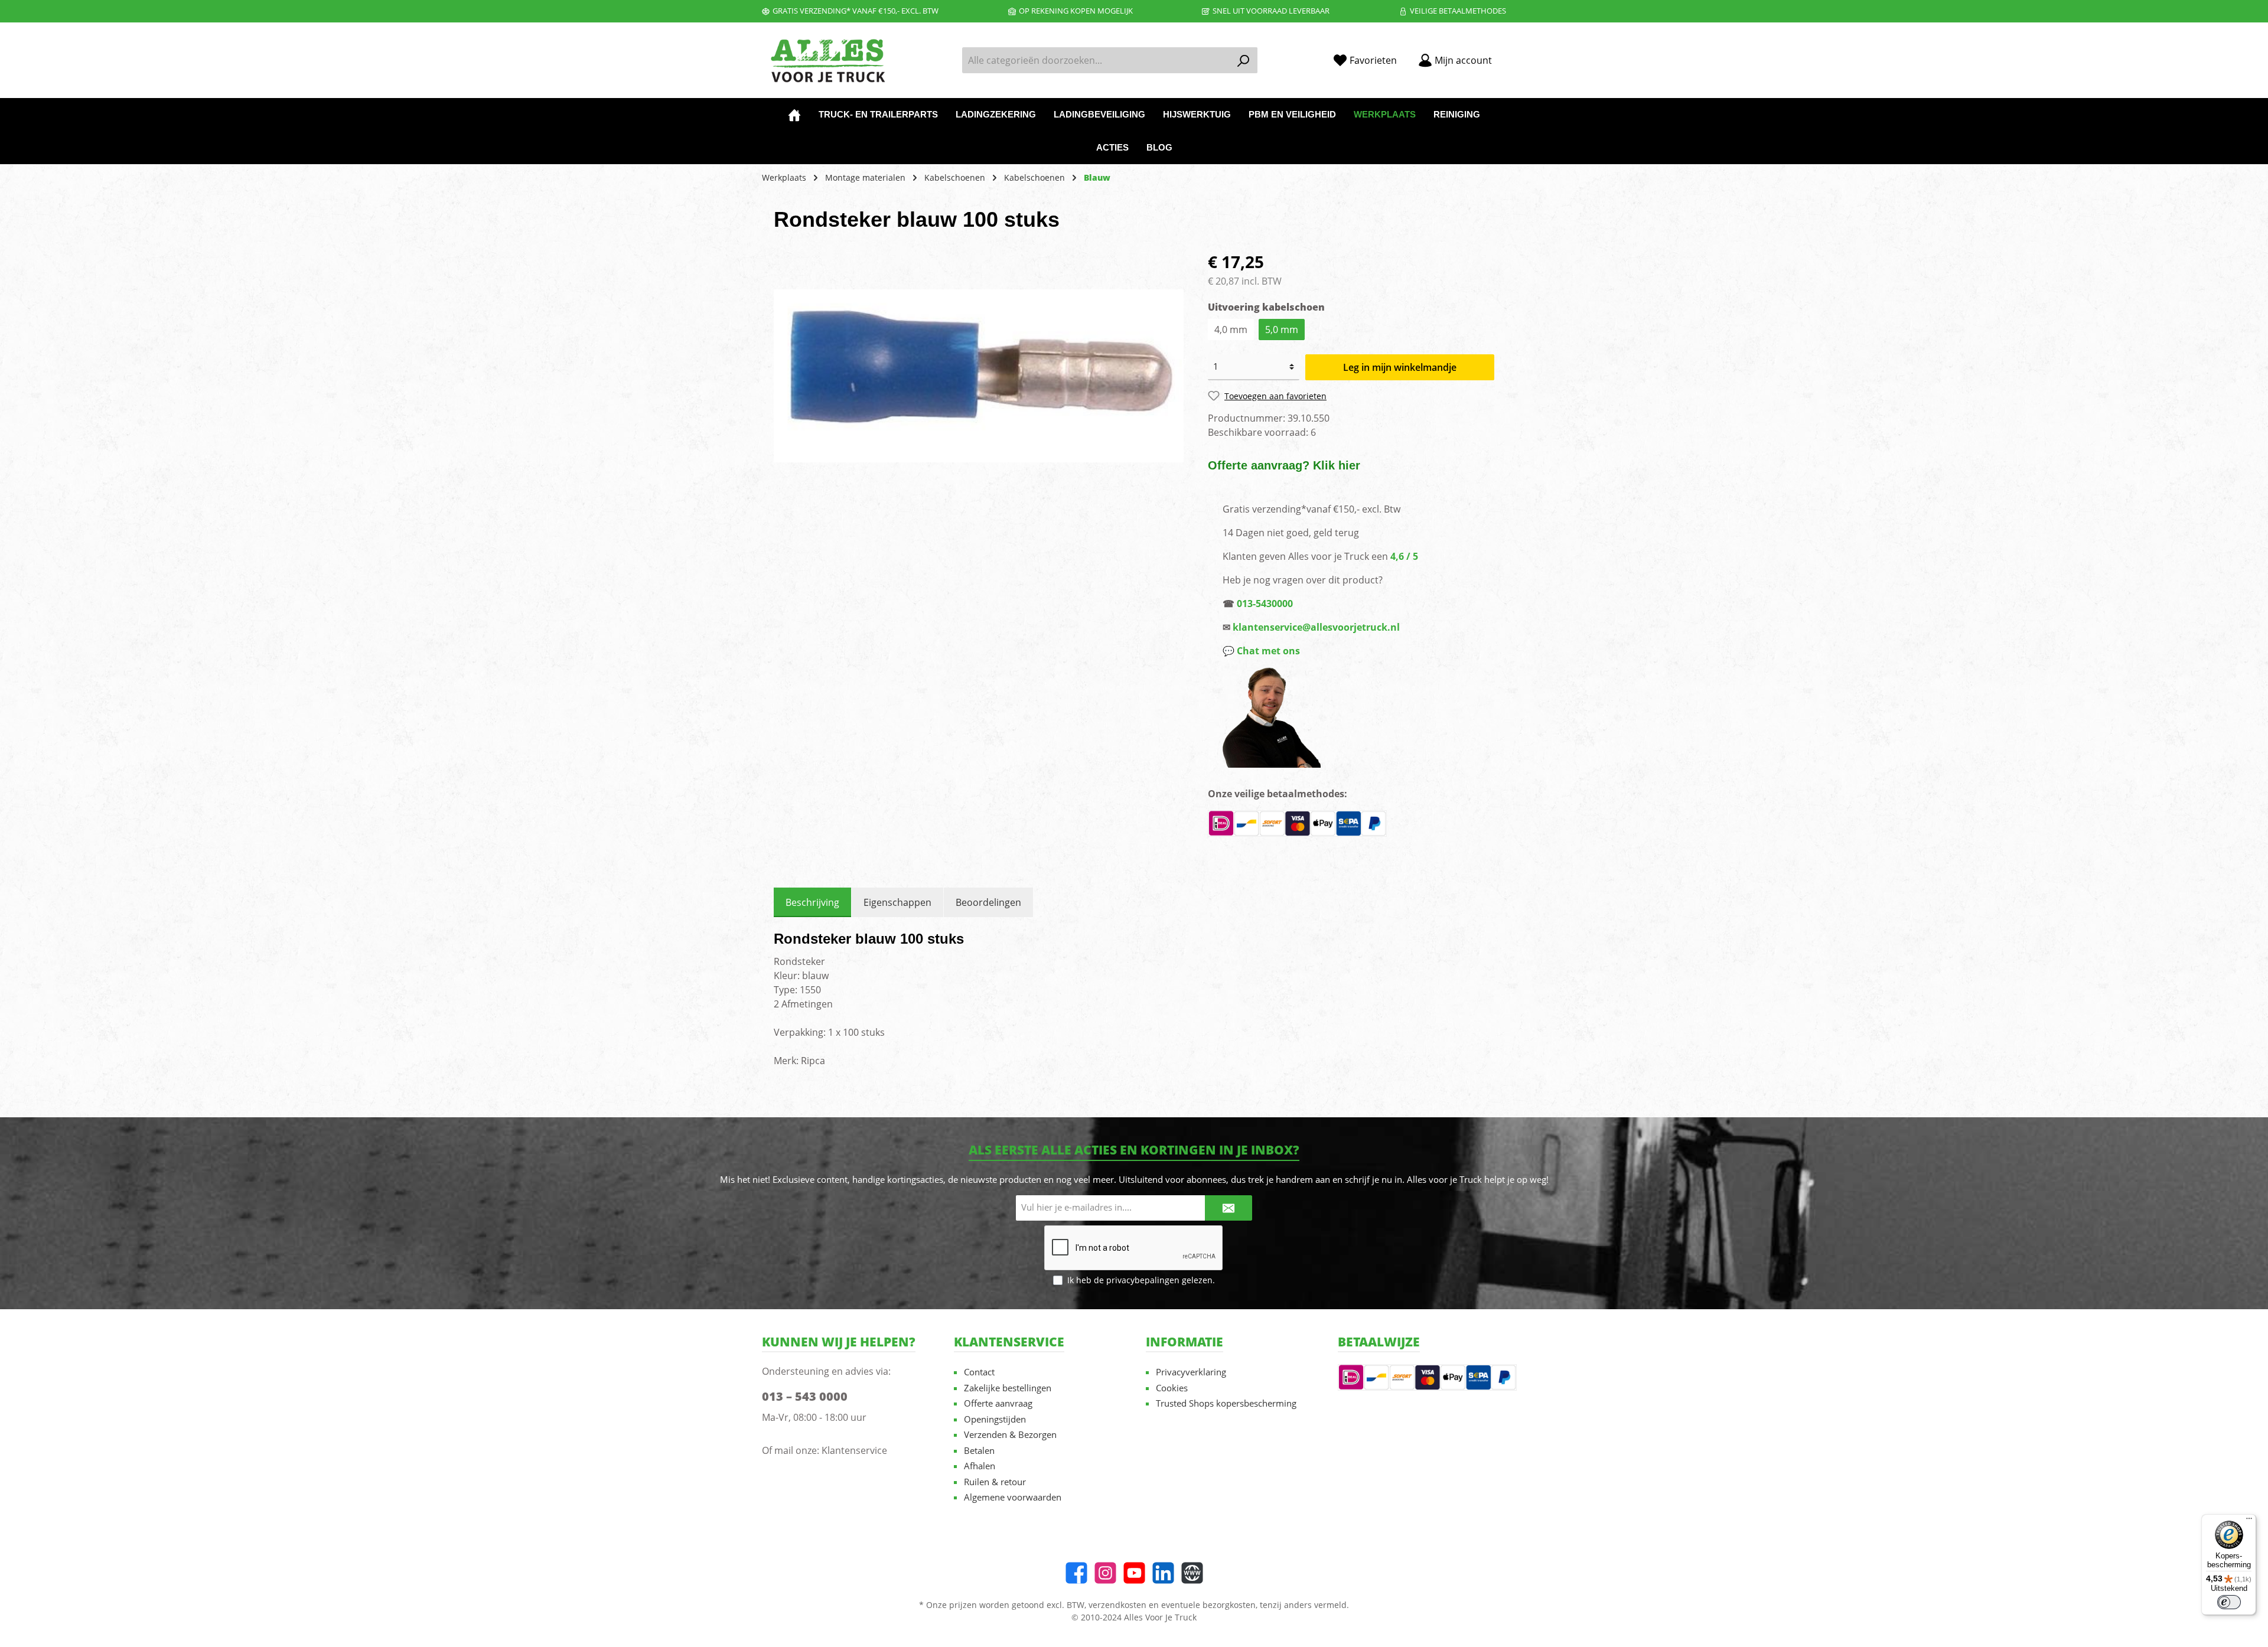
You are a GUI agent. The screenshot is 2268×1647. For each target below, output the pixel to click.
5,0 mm (1282, 330)
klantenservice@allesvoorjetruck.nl (1316, 627)
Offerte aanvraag (998, 1403)
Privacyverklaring (1191, 1372)
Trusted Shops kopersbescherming (1226, 1403)
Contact (979, 1372)
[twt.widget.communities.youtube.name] (1134, 1573)
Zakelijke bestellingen (1008, 1388)
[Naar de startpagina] (827, 61)
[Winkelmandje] (1510, 56)
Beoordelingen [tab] (988, 902)
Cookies (1172, 1388)
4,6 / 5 (1404, 556)
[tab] (812, 902)
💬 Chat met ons (1261, 651)
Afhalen (980, 1466)
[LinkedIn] (1163, 1573)
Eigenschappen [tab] (897, 902)
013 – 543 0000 (805, 1396)
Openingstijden (995, 1419)
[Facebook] (1076, 1573)
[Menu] (2249, 1521)
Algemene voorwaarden (1013, 1497)
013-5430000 (1265, 604)
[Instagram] (1105, 1573)
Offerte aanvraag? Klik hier (1284, 465)
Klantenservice (854, 1450)
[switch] (2229, 1602)
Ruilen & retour (995, 1482)
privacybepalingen (1143, 1280)
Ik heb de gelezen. (1141, 1280)
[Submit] (1228, 1208)
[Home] (794, 115)
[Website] (1192, 1573)
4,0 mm (1231, 330)
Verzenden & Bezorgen (1010, 1434)
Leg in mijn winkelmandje (1400, 367)
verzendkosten (1117, 1605)
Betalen (979, 1450)
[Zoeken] (1244, 60)
